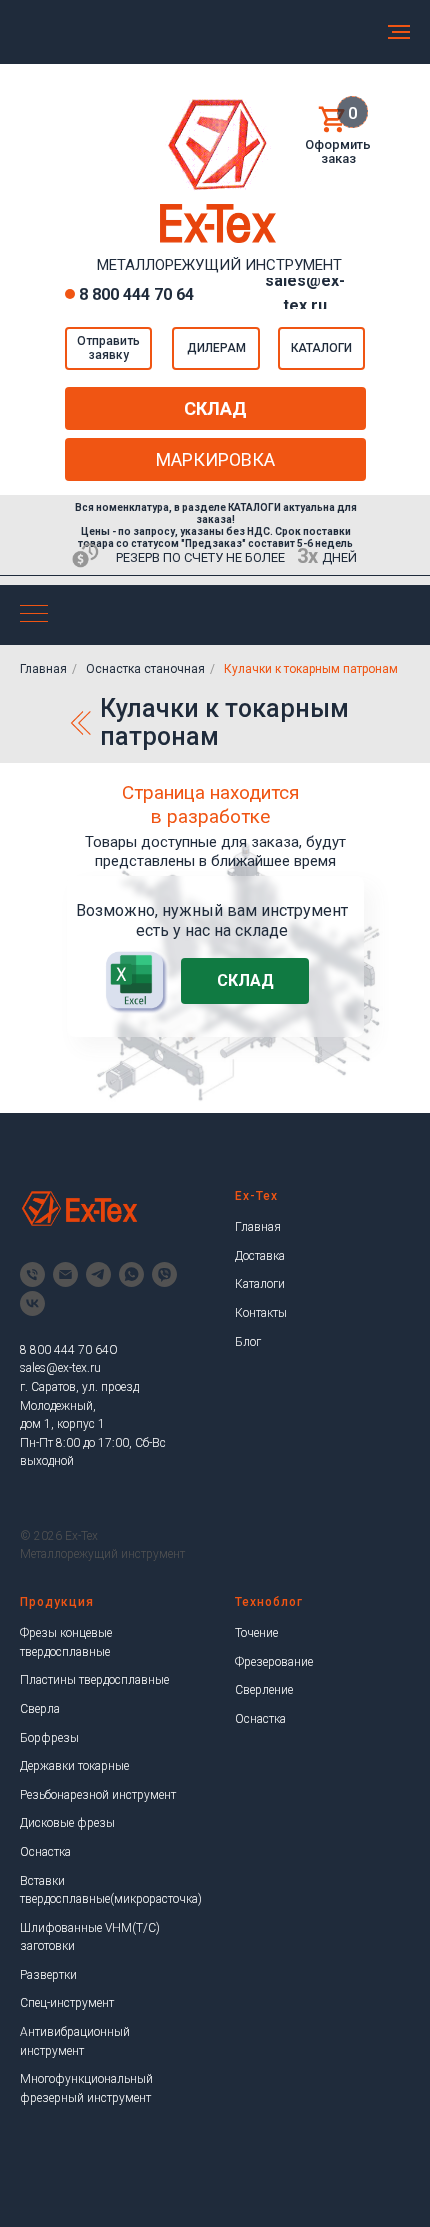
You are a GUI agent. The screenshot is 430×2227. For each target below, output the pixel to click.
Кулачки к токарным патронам (311, 669)
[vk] (32, 1303)
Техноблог (269, 1602)
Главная (43, 669)
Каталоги (260, 1284)
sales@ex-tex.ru (60, 1368)
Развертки (48, 1975)
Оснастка (45, 1852)
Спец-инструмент (67, 2003)
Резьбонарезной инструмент (98, 1795)
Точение (256, 1633)
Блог (248, 1342)
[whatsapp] (131, 1274)
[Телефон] (32, 1274)
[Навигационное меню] (399, 32)
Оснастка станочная (145, 669)
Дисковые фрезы (67, 1823)
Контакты (261, 1313)
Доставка (260, 1256)
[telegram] (98, 1274)
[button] (108, 348)
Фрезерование (274, 1662)
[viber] (164, 1274)
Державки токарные (74, 1766)
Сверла (40, 1709)
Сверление (264, 1690)
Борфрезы (49, 1738)
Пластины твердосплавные (94, 1680)
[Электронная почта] (65, 1274)
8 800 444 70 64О (69, 1350)
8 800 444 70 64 (136, 294)
